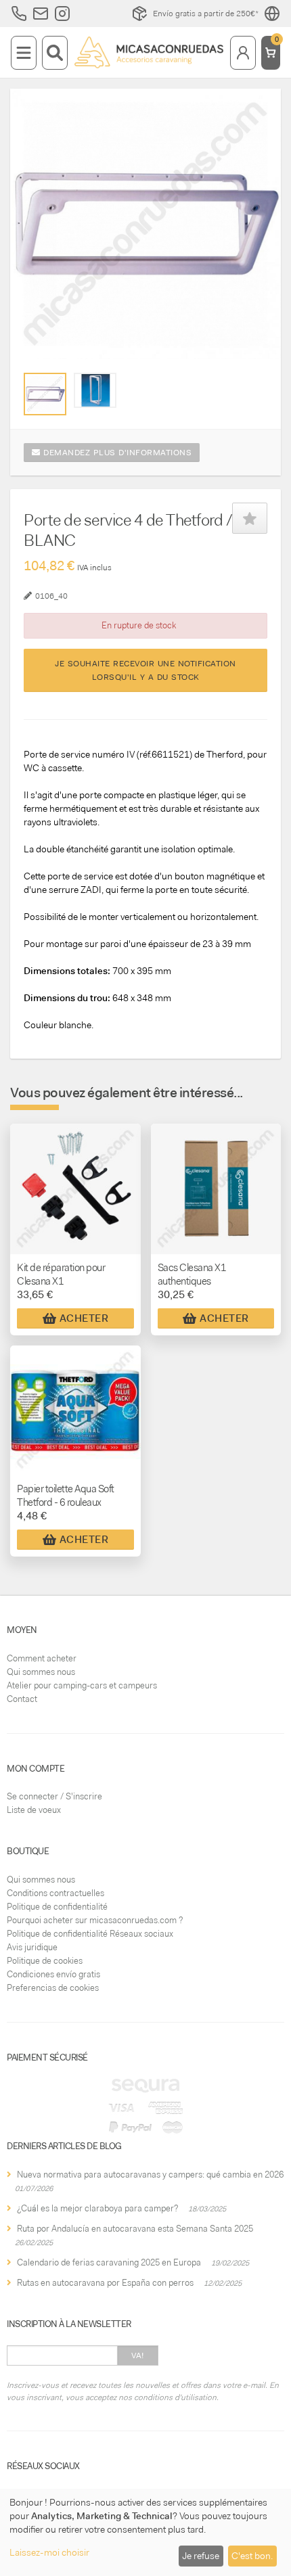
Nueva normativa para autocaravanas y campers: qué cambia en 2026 (150, 2175)
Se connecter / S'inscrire (54, 1796)
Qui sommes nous (41, 1672)
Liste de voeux (34, 1810)
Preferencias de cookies (53, 1988)
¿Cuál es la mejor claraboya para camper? (97, 2208)
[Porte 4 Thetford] (95, 390)
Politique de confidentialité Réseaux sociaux (90, 1934)
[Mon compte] (243, 53)
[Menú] (24, 53)
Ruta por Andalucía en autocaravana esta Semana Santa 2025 (135, 2229)
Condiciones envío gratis (53, 1974)
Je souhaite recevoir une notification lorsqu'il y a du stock (145, 670)
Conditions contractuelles (55, 1893)
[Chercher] (55, 53)
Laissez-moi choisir (49, 2552)
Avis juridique (32, 1947)
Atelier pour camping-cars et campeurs (82, 1685)
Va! (138, 2355)
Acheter (84, 1318)
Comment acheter (42, 1658)
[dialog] (145, 2532)
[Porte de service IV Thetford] (45, 394)
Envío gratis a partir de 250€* (206, 14)
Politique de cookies (45, 1961)
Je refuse (201, 2556)
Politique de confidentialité (57, 1907)
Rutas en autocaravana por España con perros (105, 2283)
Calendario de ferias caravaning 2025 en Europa (109, 2262)
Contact (22, 1699)
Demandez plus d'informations (116, 453)
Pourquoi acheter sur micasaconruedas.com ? (95, 1920)
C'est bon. (252, 2556)
